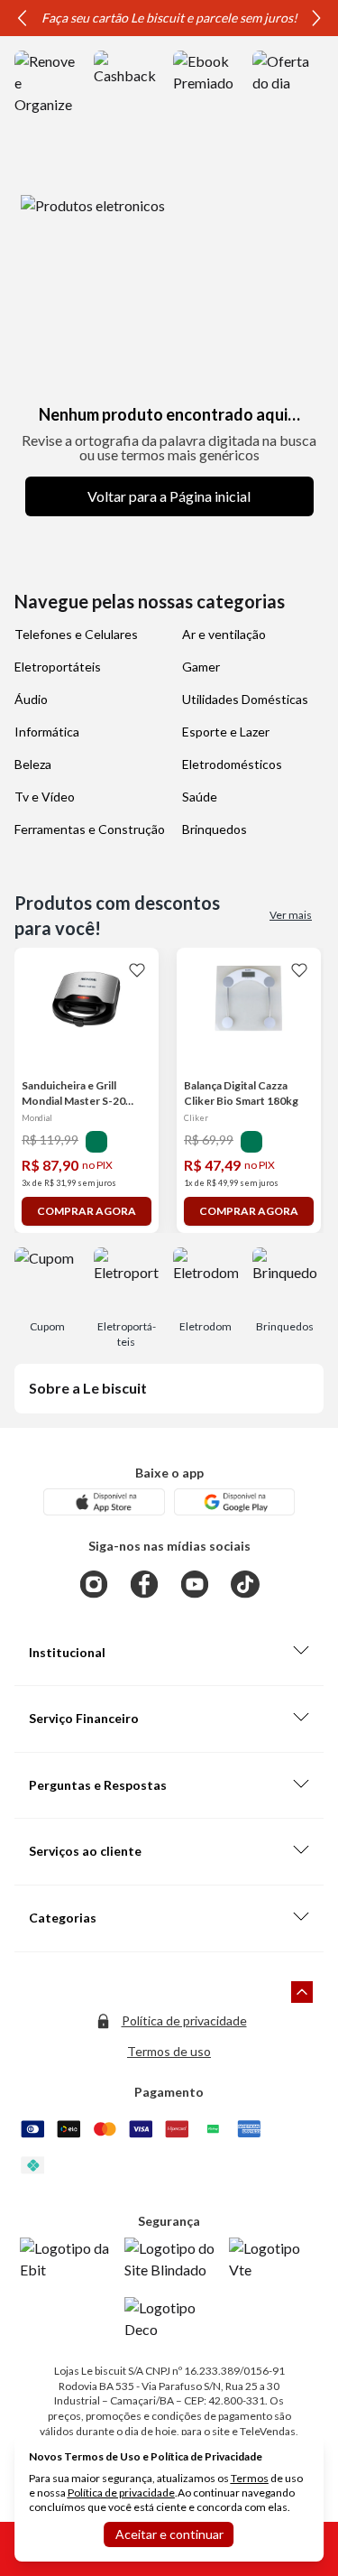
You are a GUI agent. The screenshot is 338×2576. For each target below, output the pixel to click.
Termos (250, 2478)
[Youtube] (195, 1584)
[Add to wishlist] (137, 969)
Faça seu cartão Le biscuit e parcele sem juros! (169, 18)
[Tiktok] (245, 1584)
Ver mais (291, 915)
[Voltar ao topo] (302, 1992)
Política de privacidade (184, 2020)
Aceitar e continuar (169, 2534)
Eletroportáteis (58, 667)
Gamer (201, 667)
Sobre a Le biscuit (88, 1388)
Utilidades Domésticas (245, 699)
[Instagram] (94, 1584)
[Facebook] (144, 1584)
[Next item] (316, 18)
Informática (47, 732)
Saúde (200, 797)
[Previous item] (22, 18)
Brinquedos (215, 829)
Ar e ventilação (224, 634)
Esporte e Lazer (226, 732)
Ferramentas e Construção (90, 829)
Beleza (33, 764)
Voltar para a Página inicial (169, 496)
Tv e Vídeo (45, 797)
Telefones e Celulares (76, 634)
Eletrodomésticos (232, 764)
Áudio (31, 699)
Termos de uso (169, 2051)
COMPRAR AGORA (87, 1211)
